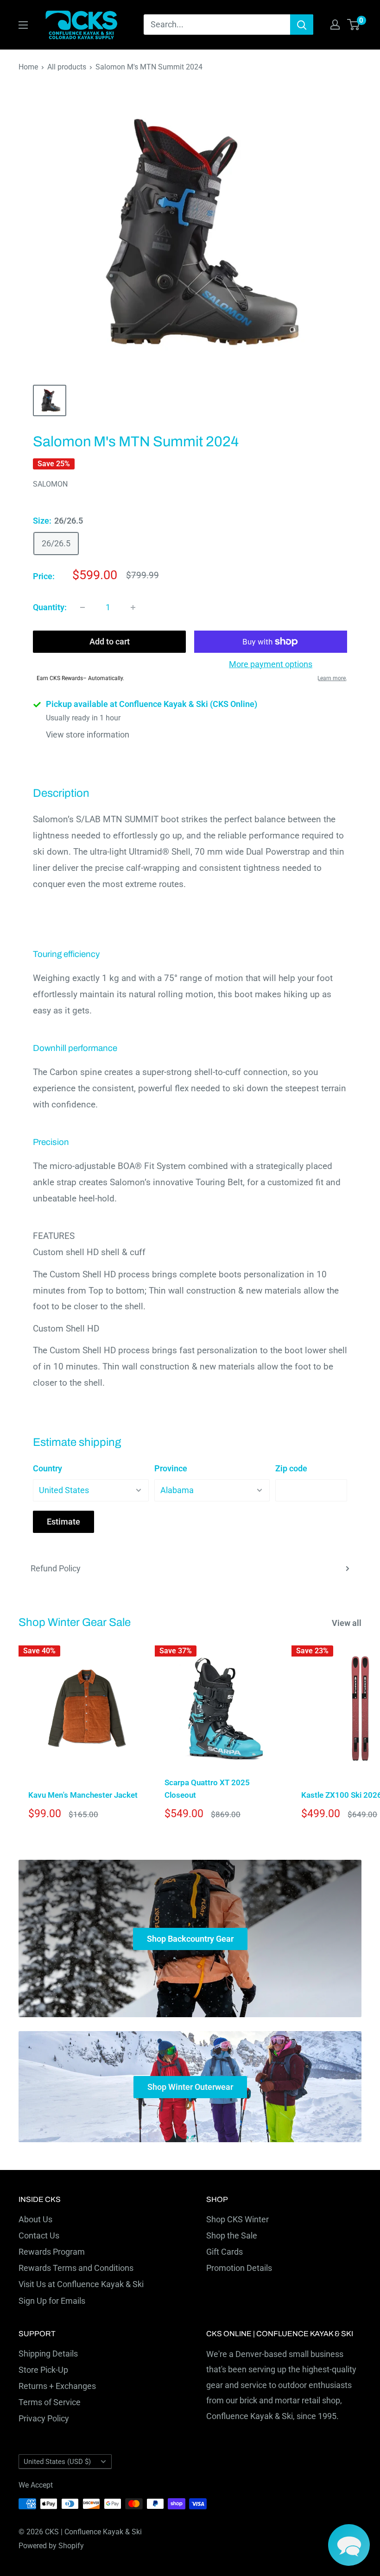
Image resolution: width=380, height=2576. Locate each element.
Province (171, 1468)
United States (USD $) (57, 2462)
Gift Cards (225, 2252)
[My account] (335, 25)
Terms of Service (50, 2402)
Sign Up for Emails (52, 2301)
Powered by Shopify (51, 2546)
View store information (88, 735)
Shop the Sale (232, 2235)
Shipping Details (48, 2354)
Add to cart (110, 641)
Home (28, 67)
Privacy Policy (44, 2418)
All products (67, 67)
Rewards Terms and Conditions (76, 2268)
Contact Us (39, 2235)
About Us (35, 2219)
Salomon (50, 484)
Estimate (63, 1522)
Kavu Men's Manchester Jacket (83, 1795)
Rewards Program (52, 2252)
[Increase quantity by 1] (133, 607)
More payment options (271, 664)
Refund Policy (56, 1568)
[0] (354, 25)
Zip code (291, 1468)
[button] (349, 2545)
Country (47, 1468)
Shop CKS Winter (237, 2219)
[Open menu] (23, 25)
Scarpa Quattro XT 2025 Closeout (207, 1788)
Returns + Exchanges (57, 2386)
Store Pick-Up (43, 2370)
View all (348, 1623)
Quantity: (50, 607)
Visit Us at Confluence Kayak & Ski (81, 2284)
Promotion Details (239, 2268)
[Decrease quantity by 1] (82, 607)
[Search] (302, 25)
